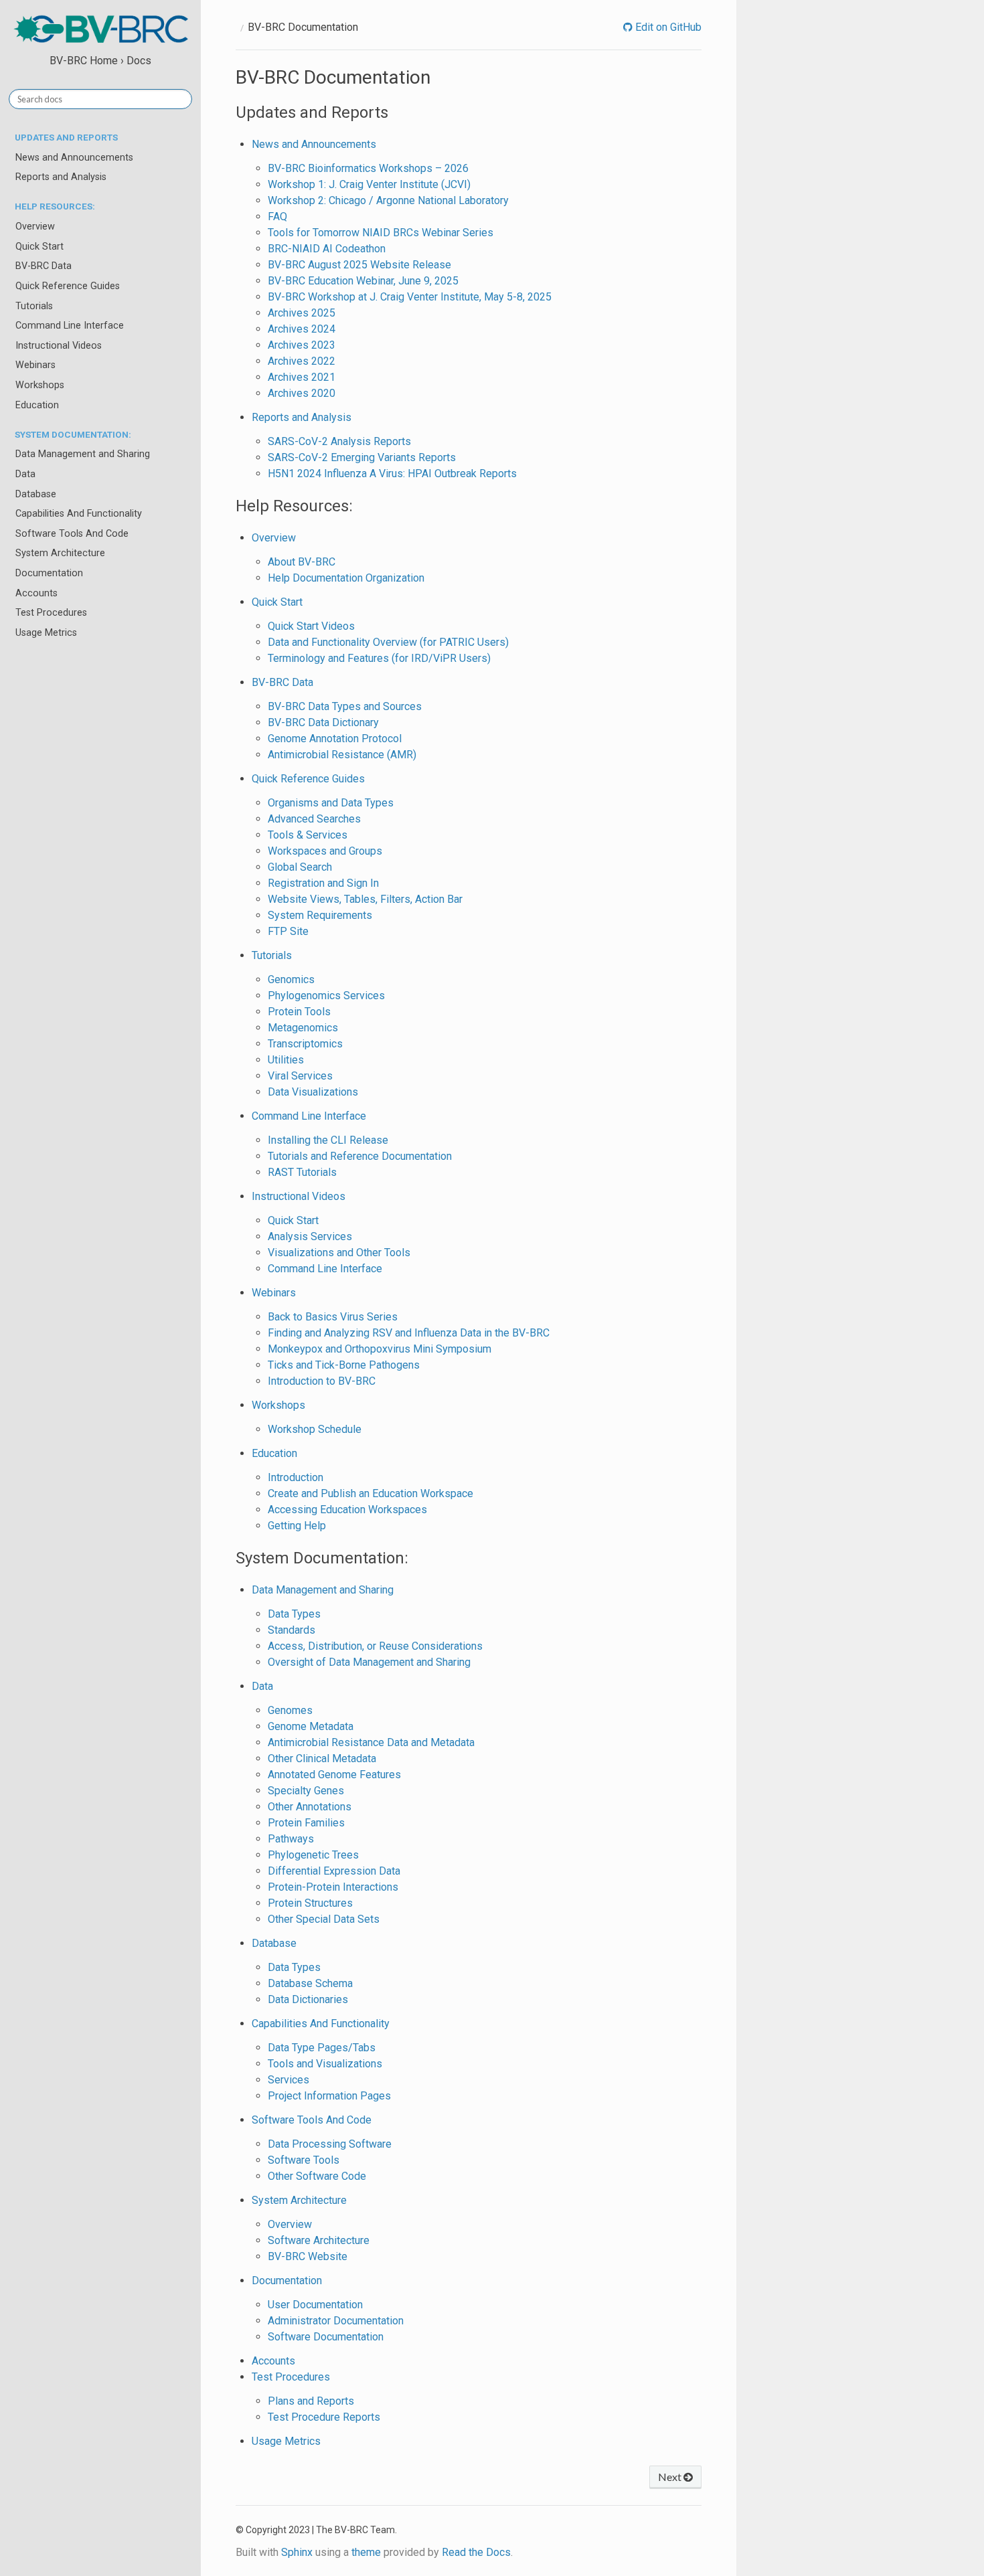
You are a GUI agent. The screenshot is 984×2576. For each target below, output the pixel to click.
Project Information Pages (329, 2096)
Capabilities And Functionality (79, 514)
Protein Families (306, 1823)
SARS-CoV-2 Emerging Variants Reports (362, 457)
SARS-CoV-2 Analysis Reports (339, 441)
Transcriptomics (305, 1044)
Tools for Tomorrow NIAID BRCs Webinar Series (381, 233)
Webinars (35, 365)
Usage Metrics (46, 633)
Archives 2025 (302, 313)
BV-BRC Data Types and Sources (345, 706)
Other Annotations (310, 1807)
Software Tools (304, 2160)
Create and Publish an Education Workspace (371, 1493)
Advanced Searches (314, 819)
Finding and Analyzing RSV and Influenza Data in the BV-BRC (409, 1333)
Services (289, 2080)
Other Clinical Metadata (322, 1758)
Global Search (300, 867)
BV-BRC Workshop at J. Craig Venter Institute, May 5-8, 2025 (410, 297)
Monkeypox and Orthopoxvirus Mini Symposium (380, 1349)
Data (25, 474)
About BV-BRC (302, 562)
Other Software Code (317, 2176)
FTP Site (288, 931)
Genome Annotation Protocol (335, 739)
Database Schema (310, 1983)
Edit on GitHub (667, 27)
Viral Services (300, 1076)
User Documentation (315, 2305)
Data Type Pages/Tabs (322, 2048)
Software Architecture (319, 2240)
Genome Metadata (311, 1726)
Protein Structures (310, 1903)
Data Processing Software (330, 2144)
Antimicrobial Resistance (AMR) (342, 755)
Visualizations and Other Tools (339, 1253)
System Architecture (60, 553)
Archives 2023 (302, 345)
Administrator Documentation (336, 2321)
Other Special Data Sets (324, 1919)
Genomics (291, 979)
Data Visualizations (313, 1092)
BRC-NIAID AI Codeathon (327, 249)
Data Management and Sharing (83, 454)
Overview (35, 227)
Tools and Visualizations (325, 2064)
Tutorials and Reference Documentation (360, 1156)
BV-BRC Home (84, 61)
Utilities (286, 1060)
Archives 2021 (302, 377)
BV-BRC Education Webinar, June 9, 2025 (363, 281)
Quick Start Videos (311, 626)
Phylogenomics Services (326, 996)
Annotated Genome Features (334, 1775)
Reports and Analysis (61, 177)
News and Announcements (74, 158)
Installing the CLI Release (328, 1140)
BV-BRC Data (44, 266)
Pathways (291, 1839)
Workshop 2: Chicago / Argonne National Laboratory (388, 200)
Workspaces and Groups (325, 851)
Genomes (290, 1710)
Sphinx (297, 2552)
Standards (292, 1630)
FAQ (277, 217)
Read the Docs (476, 2552)
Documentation (49, 573)
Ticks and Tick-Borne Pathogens (344, 1365)
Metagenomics (303, 1028)
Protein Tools (299, 1012)
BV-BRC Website (308, 2256)
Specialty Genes (306, 1791)
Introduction (296, 1477)
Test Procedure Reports (324, 2417)
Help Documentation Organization (346, 578)
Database (36, 494)
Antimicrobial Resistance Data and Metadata (371, 1742)
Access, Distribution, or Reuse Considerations (375, 1646)
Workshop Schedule (315, 1429)
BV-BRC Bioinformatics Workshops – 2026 (368, 168)
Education (37, 405)
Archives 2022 (302, 361)
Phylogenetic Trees (313, 1855)
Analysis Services (310, 1236)
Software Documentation (326, 2337)
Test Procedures (51, 613)
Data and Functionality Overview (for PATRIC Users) (388, 642)
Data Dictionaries (308, 1999)
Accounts (36, 593)
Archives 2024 (302, 329)
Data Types (294, 1614)
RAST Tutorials (302, 1172)
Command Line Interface (70, 326)
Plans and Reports (311, 2401)
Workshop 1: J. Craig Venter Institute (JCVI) (369, 184)
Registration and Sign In (323, 883)
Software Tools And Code (72, 534)
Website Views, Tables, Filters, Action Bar (365, 899)
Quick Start (39, 247)
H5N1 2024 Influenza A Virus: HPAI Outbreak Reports (392, 474)
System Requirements (320, 915)
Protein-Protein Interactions (333, 1887)
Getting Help (297, 1526)
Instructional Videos (59, 346)
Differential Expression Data (334, 1871)
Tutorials (34, 306)
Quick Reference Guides (68, 286)
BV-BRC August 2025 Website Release (359, 265)
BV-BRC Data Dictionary (323, 722)
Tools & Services (308, 835)
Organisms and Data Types (331, 803)
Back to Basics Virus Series (333, 1317)
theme (366, 2552)
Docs (139, 61)
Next (671, 2477)
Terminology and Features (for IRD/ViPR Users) (379, 658)
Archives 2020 (302, 393)
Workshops (40, 385)
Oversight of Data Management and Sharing (369, 1662)
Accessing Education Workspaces (347, 1510)
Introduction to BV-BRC (322, 1381)
